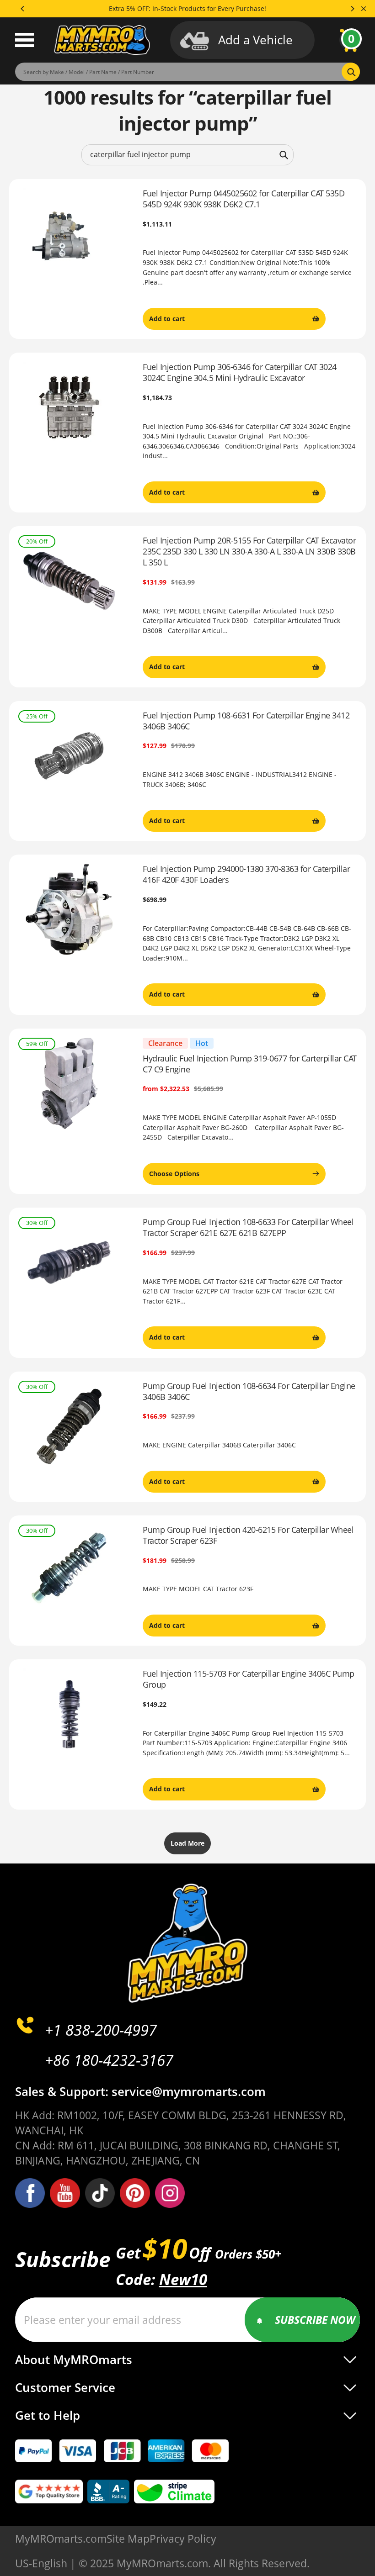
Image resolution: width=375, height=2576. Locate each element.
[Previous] (23, 9)
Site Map (128, 2539)
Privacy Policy (183, 2539)
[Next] (352, 9)
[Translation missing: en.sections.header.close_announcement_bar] (364, 9)
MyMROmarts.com (61, 2539)
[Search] (284, 155)
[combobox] (187, 155)
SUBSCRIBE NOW (315, 2320)
